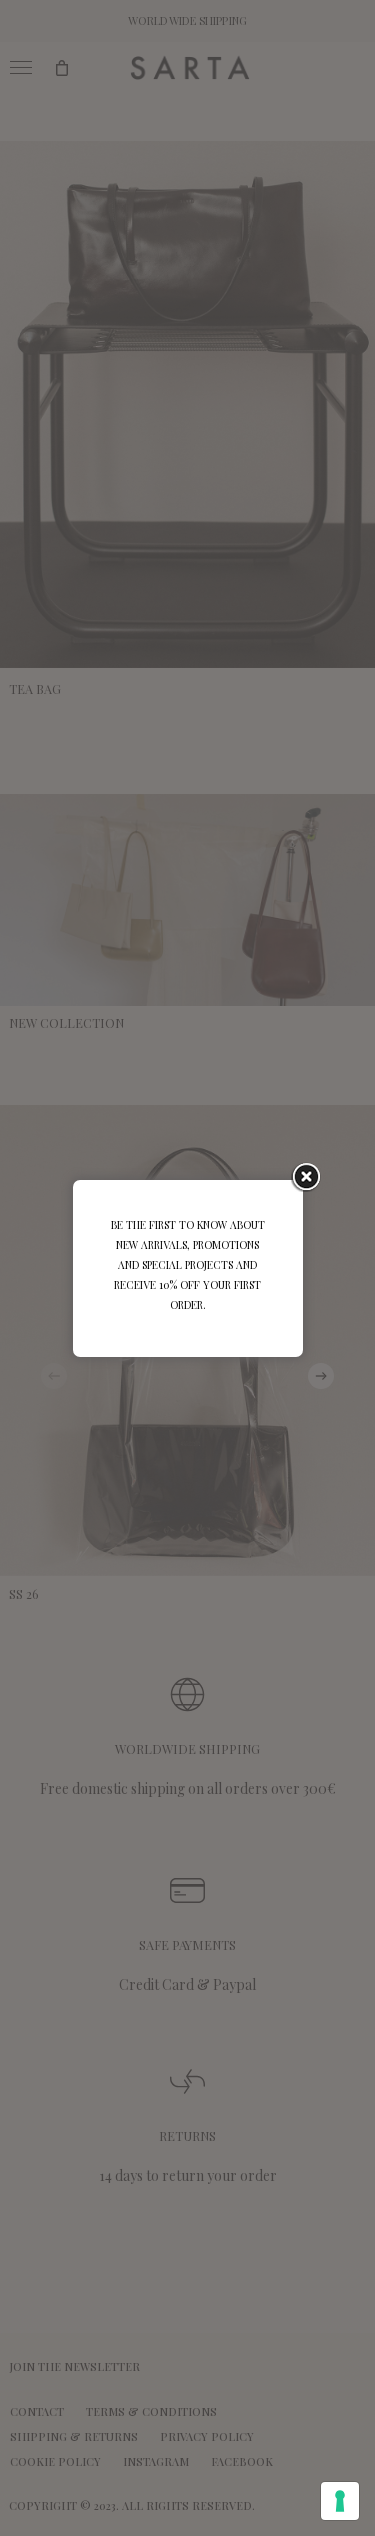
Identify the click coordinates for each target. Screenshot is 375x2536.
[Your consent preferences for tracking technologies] (340, 2501)
